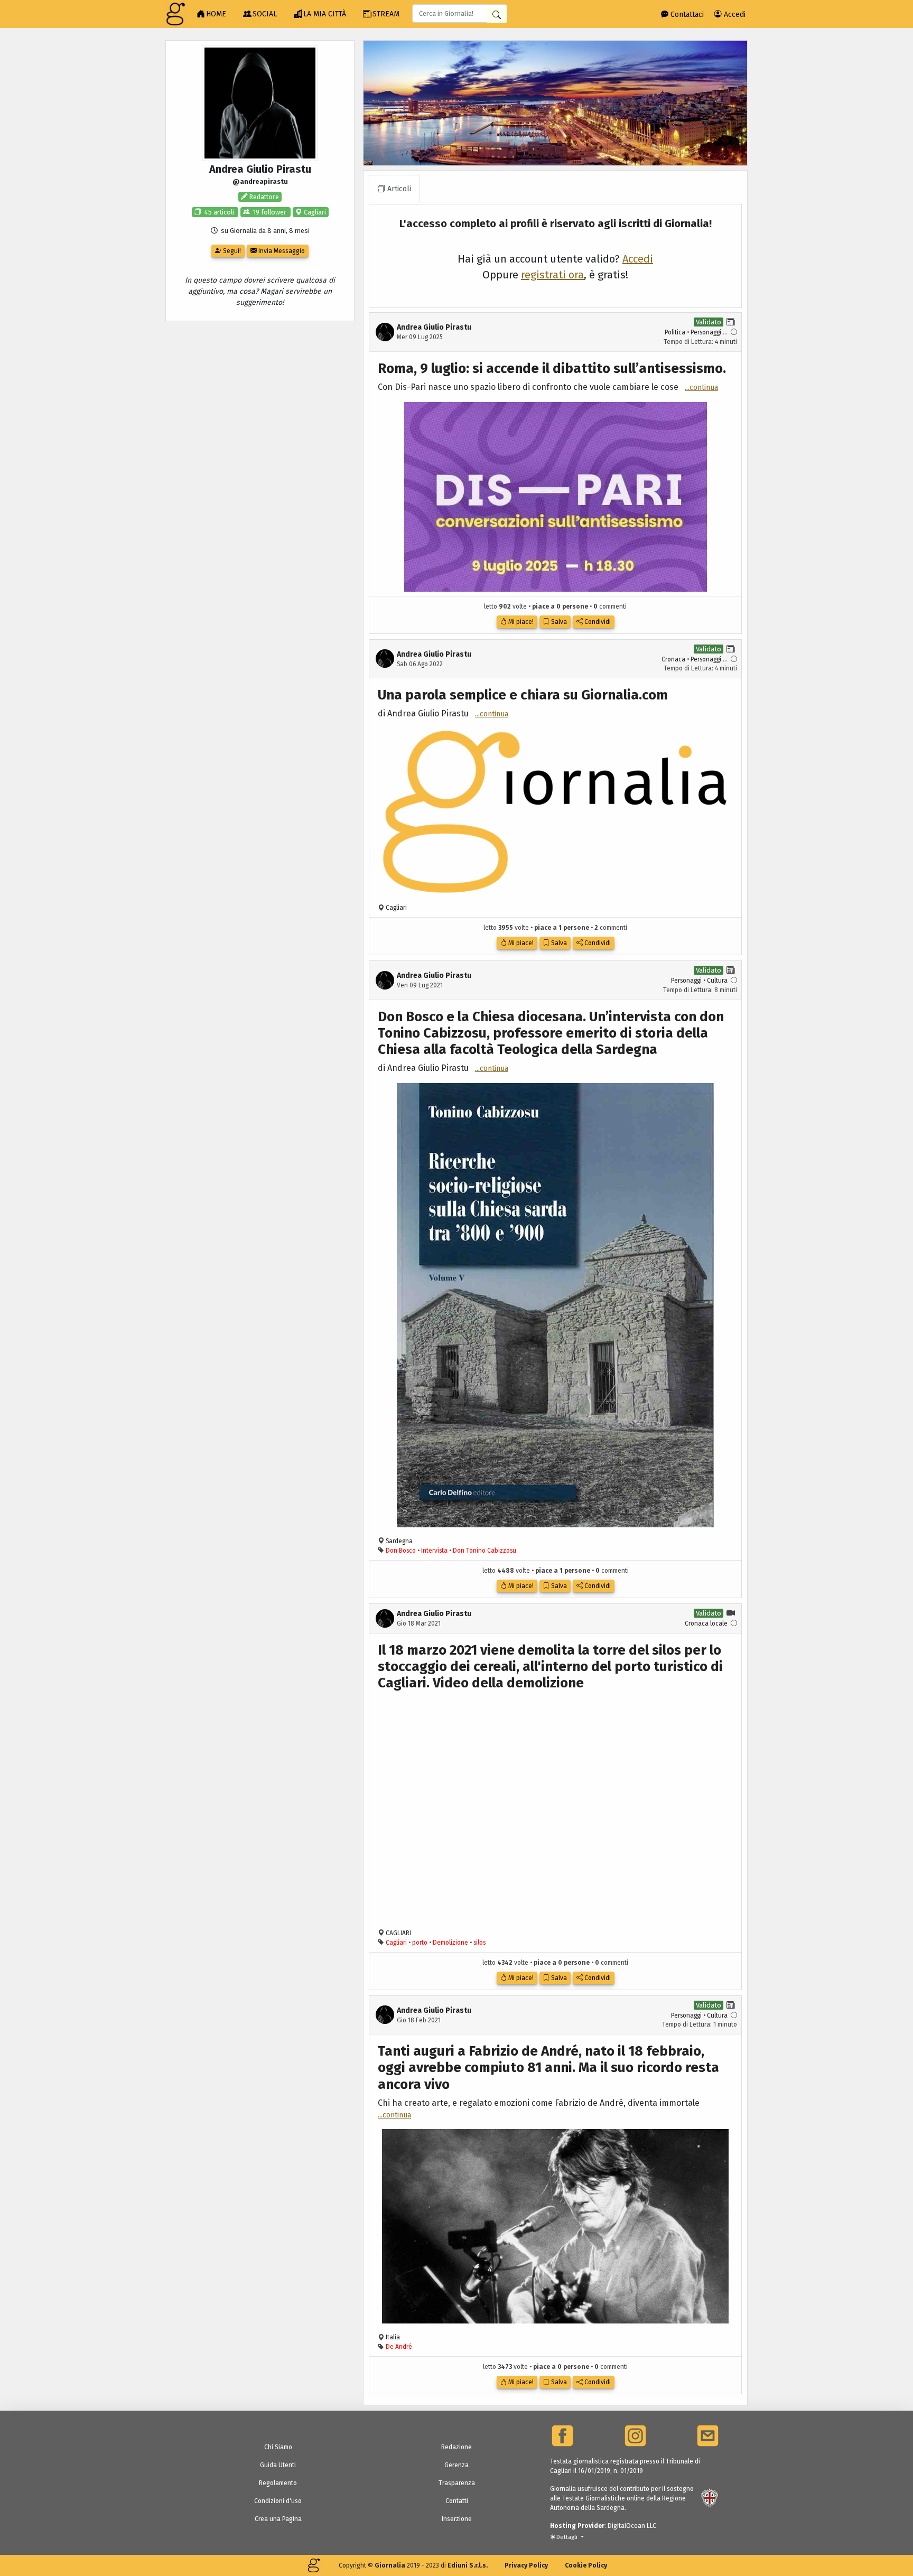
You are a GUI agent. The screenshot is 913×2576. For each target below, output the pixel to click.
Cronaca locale (706, 1623)
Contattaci (686, 15)
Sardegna (399, 1541)
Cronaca (673, 659)
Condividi (597, 622)
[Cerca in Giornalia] (497, 14)
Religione (708, 2420)
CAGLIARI (398, 1933)
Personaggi (706, 332)
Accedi (734, 15)
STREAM (386, 14)
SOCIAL (265, 14)
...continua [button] (701, 388)
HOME (216, 14)
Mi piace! (520, 622)
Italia (393, 2337)
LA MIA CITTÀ (325, 14)
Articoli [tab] (398, 189)
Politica (675, 332)
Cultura (717, 981)
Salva (558, 622)
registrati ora (552, 275)
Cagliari (314, 212)
